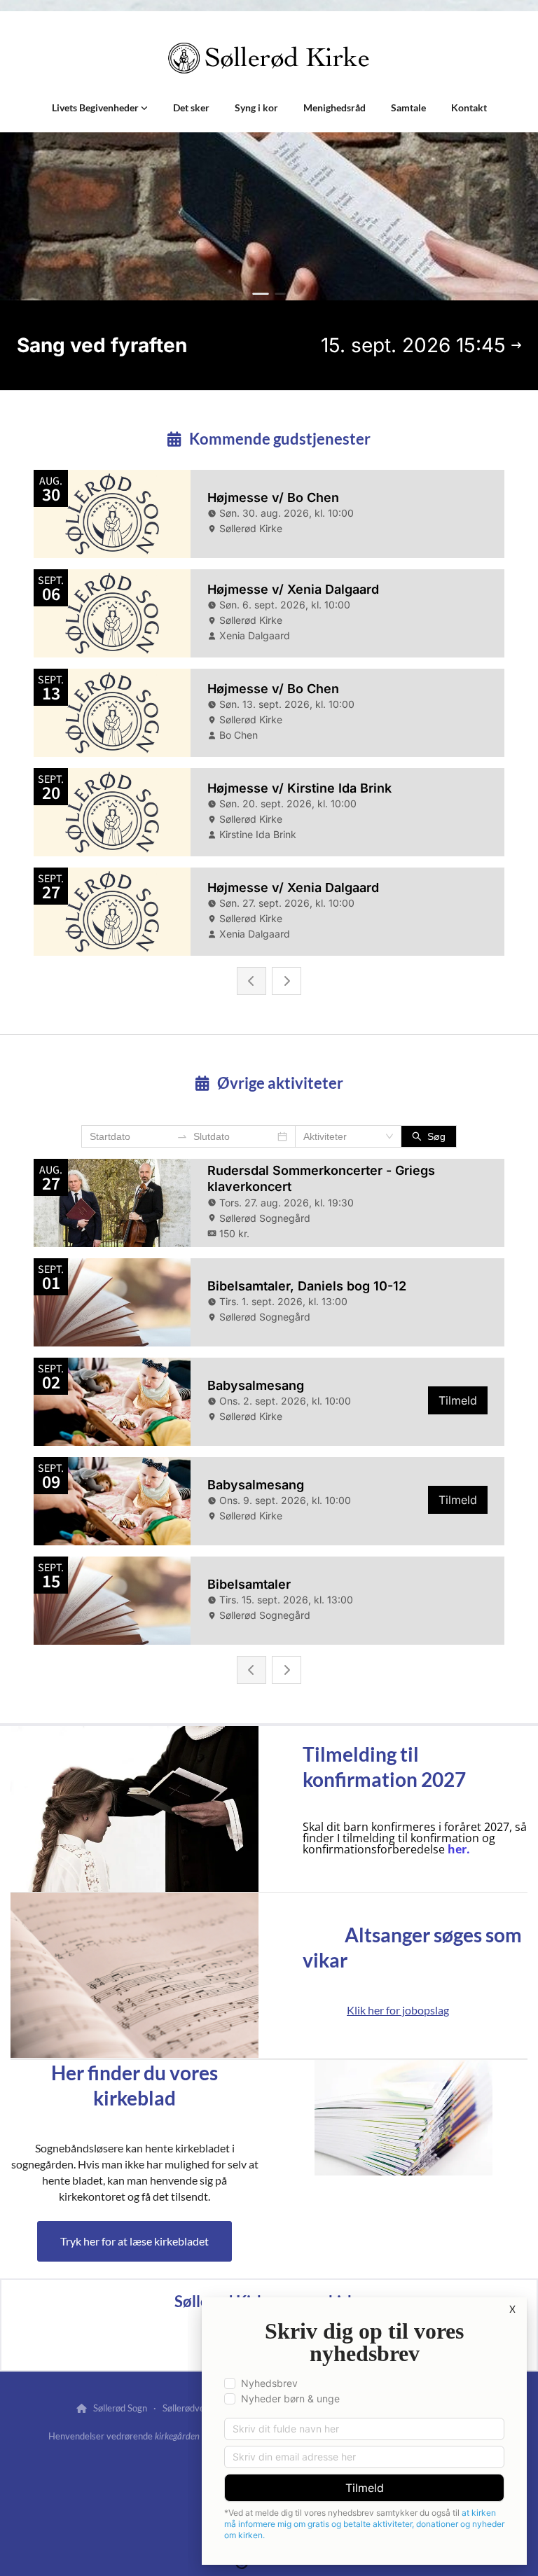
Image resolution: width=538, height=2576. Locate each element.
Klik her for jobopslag (398, 2010)
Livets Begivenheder (96, 107)
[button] (134, 2241)
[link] (100, 108)
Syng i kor (256, 107)
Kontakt (469, 107)
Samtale (408, 107)
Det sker (191, 107)
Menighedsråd (334, 107)
